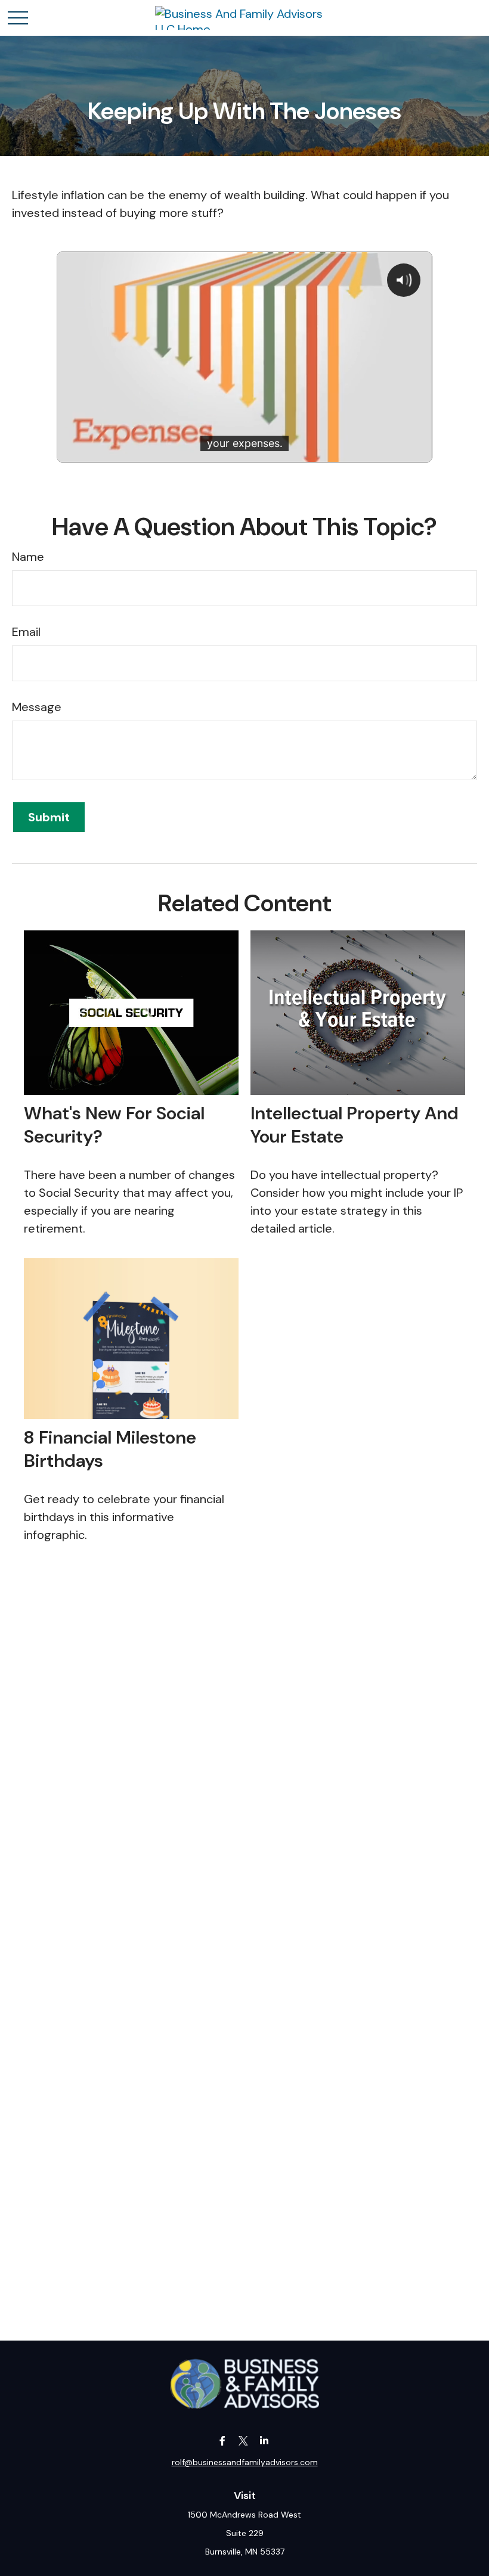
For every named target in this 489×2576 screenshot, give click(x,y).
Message (37, 707)
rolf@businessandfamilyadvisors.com (245, 2462)
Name (28, 557)
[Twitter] (244, 2440)
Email (26, 632)
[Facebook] (223, 2440)
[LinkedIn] (264, 2440)
